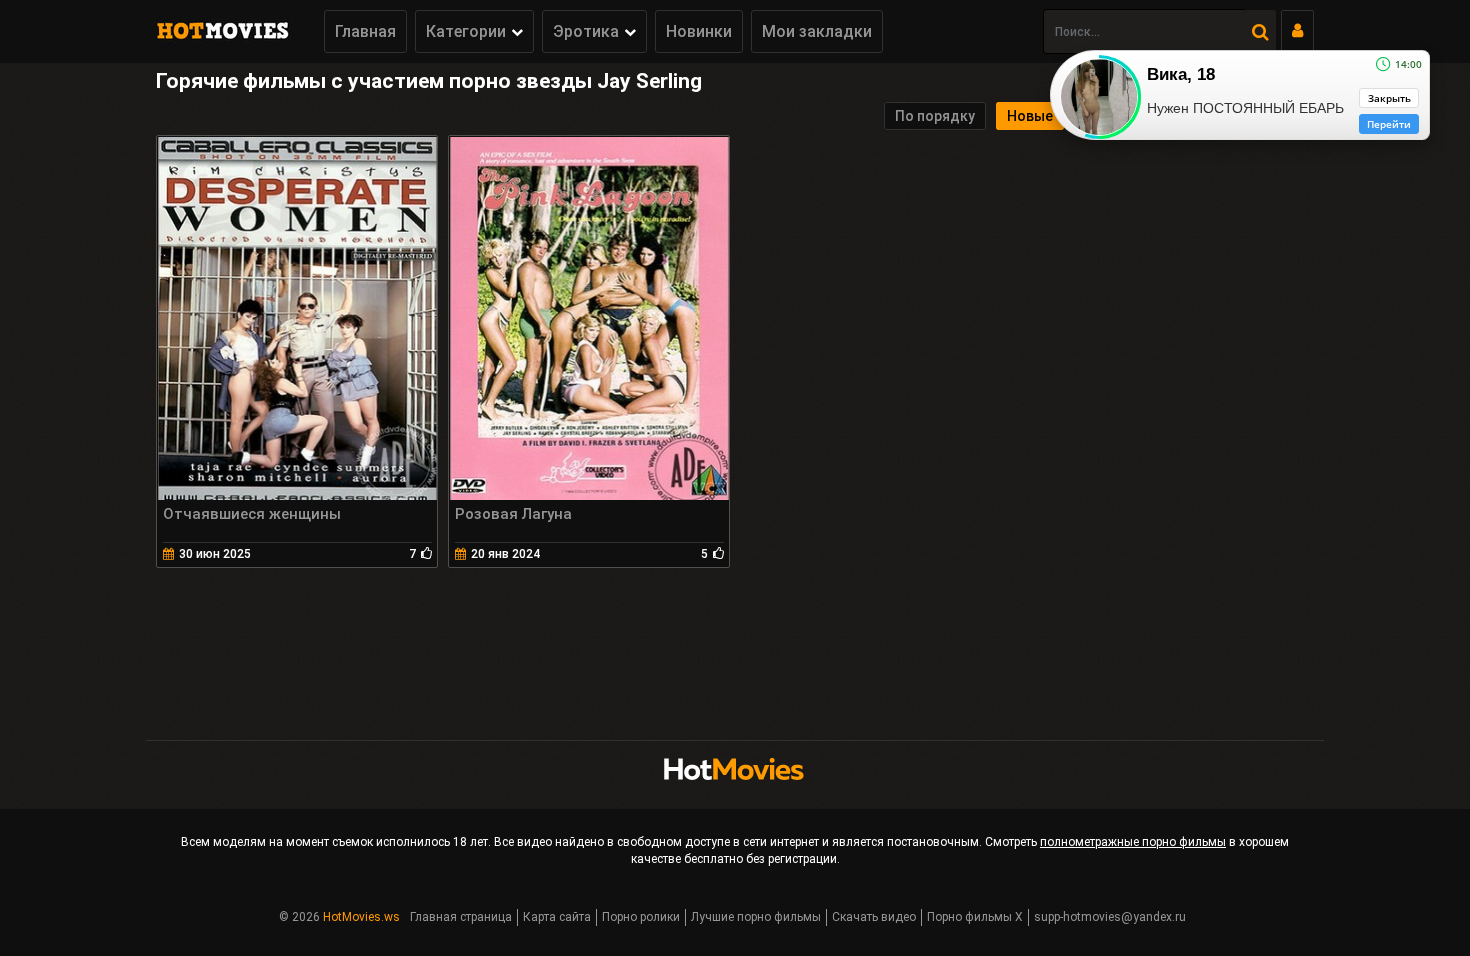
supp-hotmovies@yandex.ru (1110, 917)
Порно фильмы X (975, 917)
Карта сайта (557, 917)
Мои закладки (817, 31)
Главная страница (461, 917)
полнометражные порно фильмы (1133, 842)
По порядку (935, 116)
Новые (1030, 116)
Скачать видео (874, 917)
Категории (466, 31)
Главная (365, 31)
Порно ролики (641, 917)
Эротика (586, 31)
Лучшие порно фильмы (756, 917)
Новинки (699, 31)
